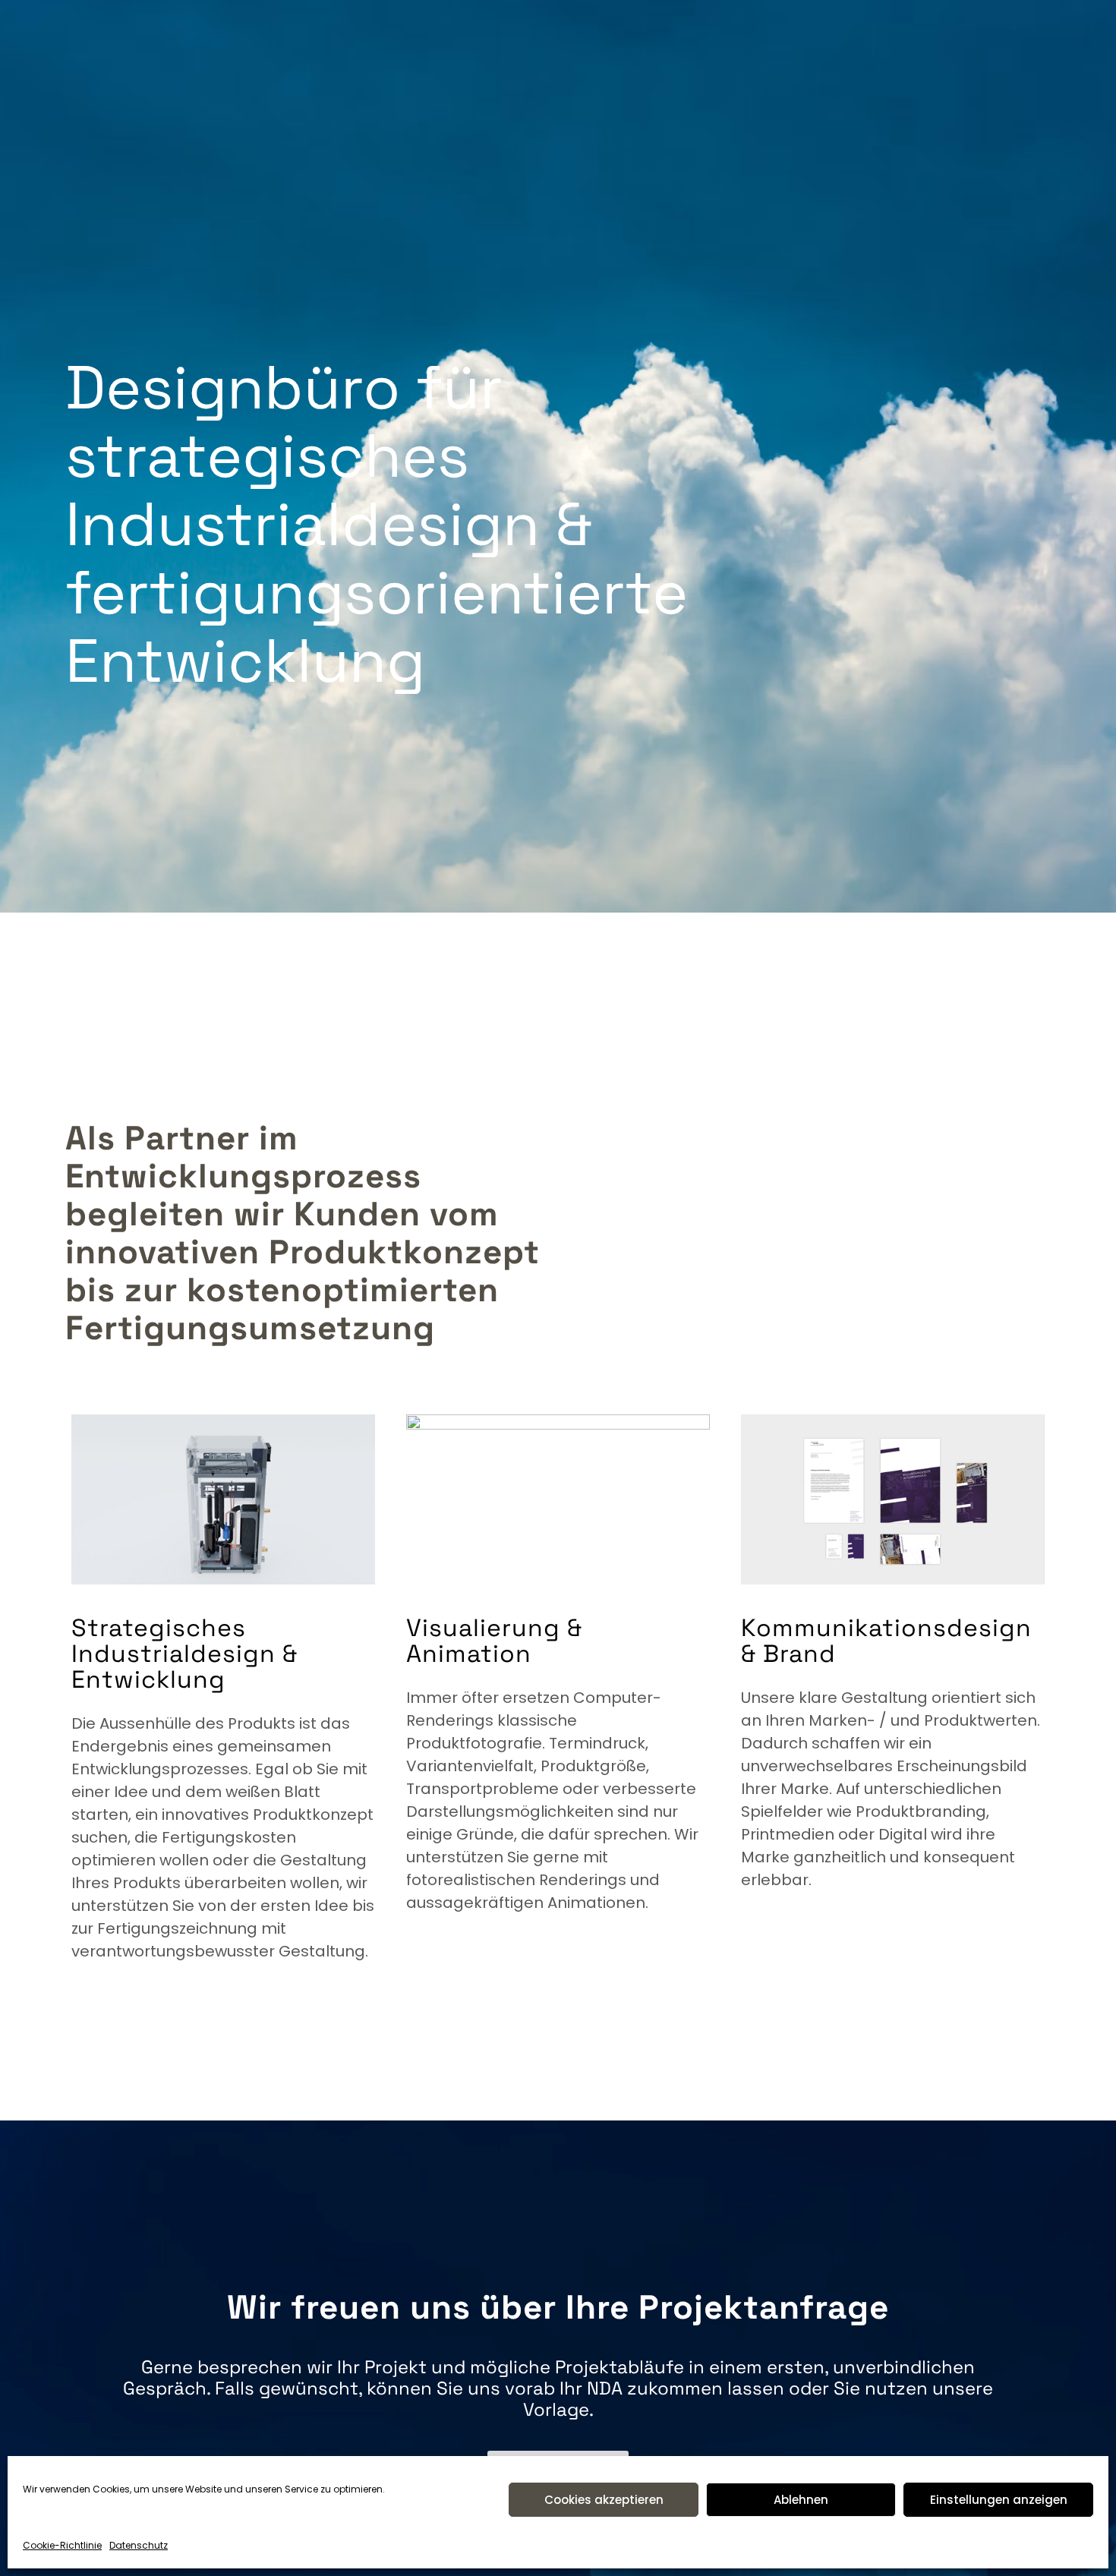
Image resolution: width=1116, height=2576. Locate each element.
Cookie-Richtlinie (62, 2545)
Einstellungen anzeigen (999, 2500)
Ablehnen (801, 2500)
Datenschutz (139, 2545)
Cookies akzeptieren (604, 2500)
